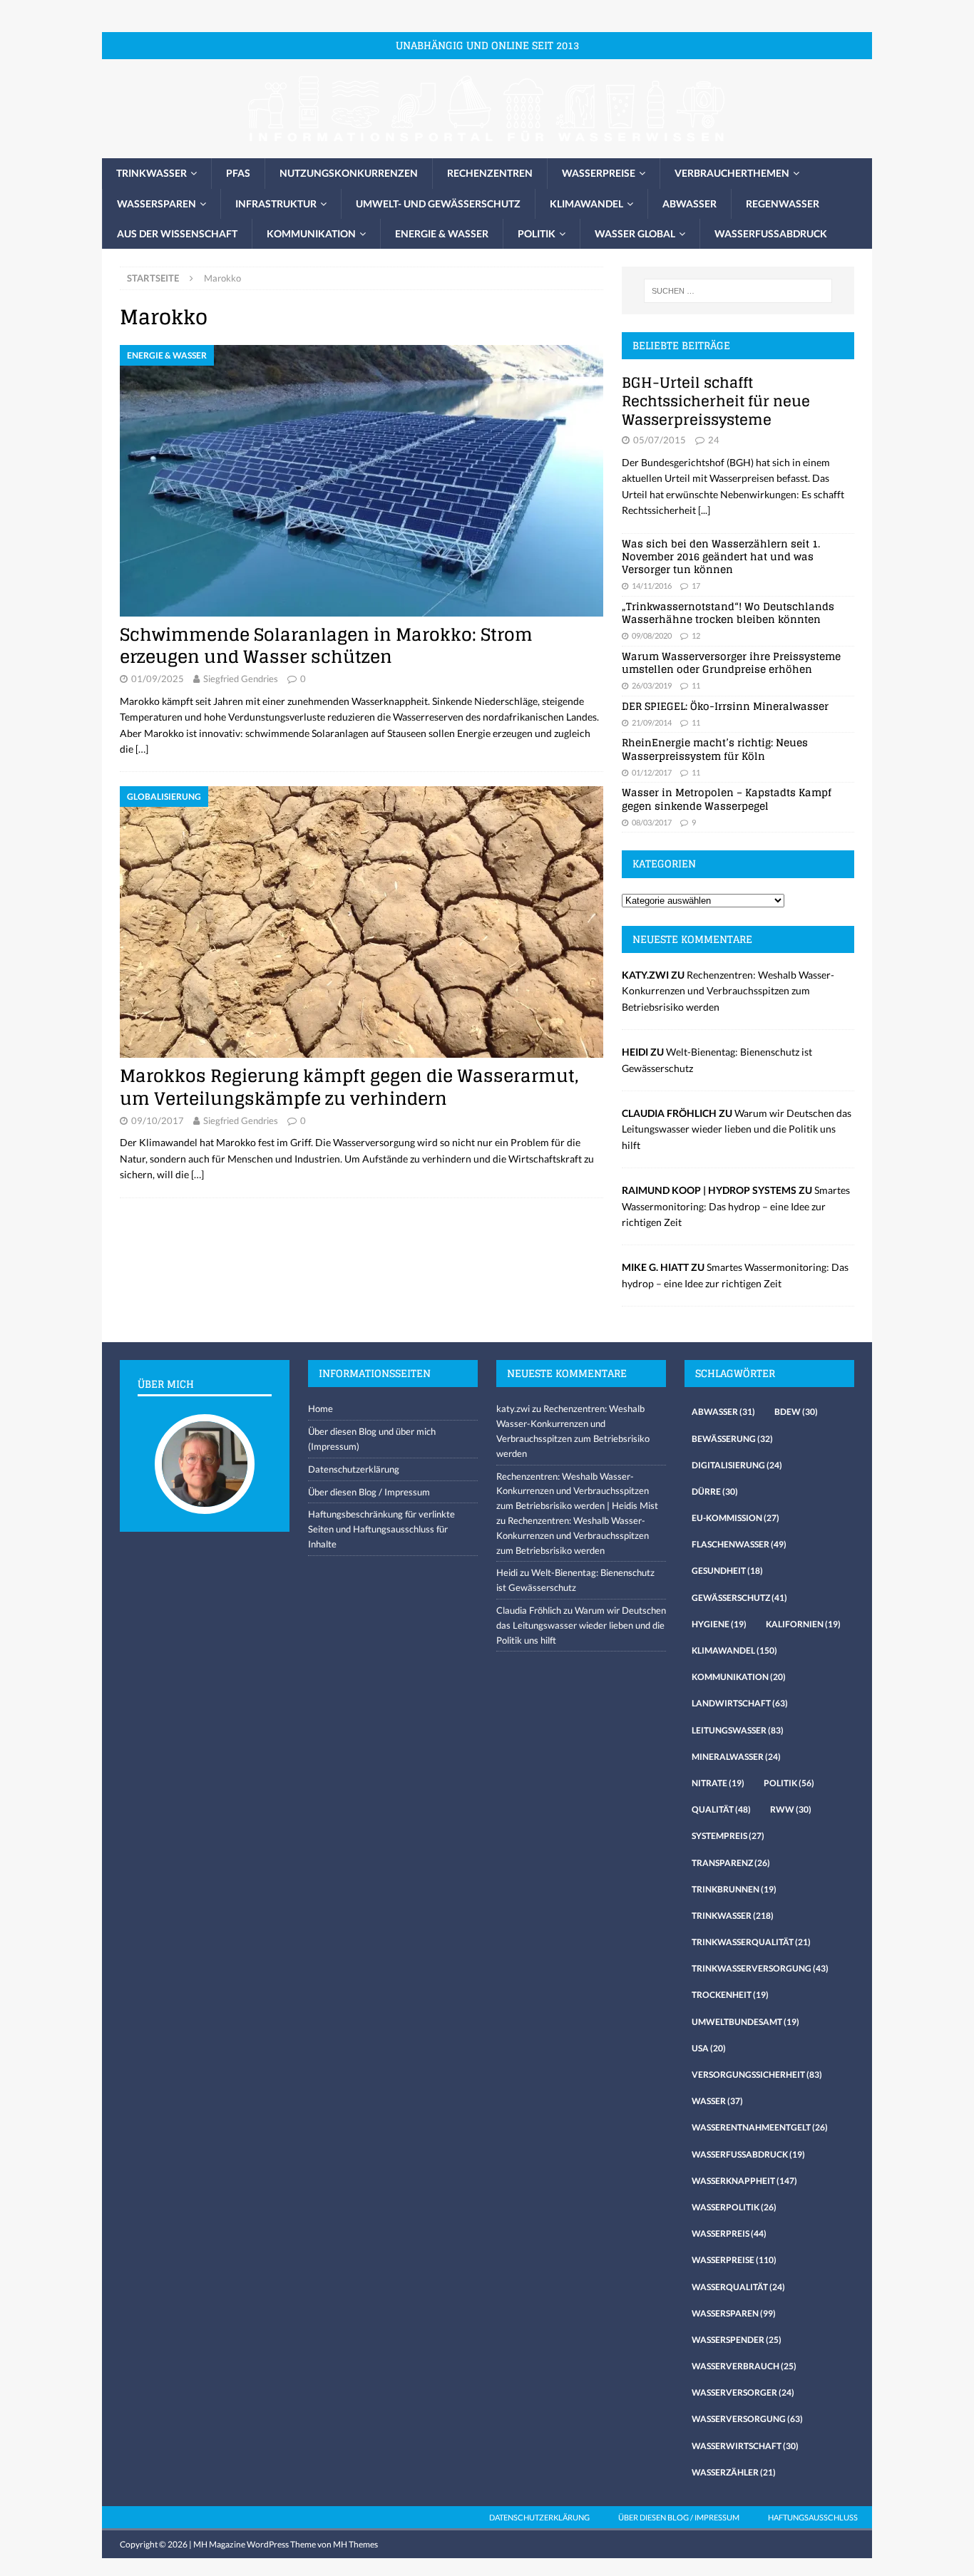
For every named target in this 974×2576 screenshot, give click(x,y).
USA (709, 2048)
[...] (704, 510)
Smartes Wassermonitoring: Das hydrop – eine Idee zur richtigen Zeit (736, 1206)
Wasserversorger (743, 2392)
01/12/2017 (652, 772)
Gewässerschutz (739, 1598)
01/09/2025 (158, 679)
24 (714, 440)
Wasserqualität (738, 2287)
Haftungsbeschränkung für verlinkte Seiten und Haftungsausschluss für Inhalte (381, 1529)
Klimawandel (586, 203)
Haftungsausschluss (813, 2517)
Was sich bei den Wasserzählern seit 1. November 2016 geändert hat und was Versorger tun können (721, 556)
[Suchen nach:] (738, 291)
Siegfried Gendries (241, 679)
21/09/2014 (652, 722)
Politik (537, 233)
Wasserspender (737, 2340)
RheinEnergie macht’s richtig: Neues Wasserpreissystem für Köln (715, 749)
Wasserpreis (729, 2234)
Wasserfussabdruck (771, 233)
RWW (791, 1809)
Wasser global (635, 233)
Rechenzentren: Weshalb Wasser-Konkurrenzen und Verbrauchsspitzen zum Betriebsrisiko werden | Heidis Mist (577, 1491)
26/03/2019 (652, 685)
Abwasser (690, 203)
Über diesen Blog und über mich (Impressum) (372, 1439)
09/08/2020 (652, 635)
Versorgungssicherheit (757, 2075)
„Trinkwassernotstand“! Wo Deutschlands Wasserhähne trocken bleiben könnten (728, 613)
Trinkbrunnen (734, 1889)
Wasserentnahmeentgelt (760, 2127)
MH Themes (355, 2544)
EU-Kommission (735, 1518)
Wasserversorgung (747, 2419)
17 (696, 586)
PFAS (238, 173)
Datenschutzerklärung (354, 1469)
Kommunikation (311, 233)
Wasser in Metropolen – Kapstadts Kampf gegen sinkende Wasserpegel (727, 799)
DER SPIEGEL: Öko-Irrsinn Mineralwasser (725, 706)
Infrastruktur (276, 203)
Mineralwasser (736, 1757)
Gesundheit (727, 1571)
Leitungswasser (738, 1730)
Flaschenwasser (739, 1544)
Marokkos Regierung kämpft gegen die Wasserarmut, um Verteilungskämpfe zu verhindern (349, 1087)
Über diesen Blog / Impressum (369, 1492)
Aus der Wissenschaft (177, 233)
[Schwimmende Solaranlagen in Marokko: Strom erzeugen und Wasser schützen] (362, 481)
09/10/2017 (158, 1120)
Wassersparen (157, 203)
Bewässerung (732, 1439)
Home (321, 1408)
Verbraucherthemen (732, 173)
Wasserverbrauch (744, 2366)
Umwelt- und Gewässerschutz (438, 203)
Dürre (715, 1491)
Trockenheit (730, 1995)
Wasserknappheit (744, 2181)
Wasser (717, 2101)
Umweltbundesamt (745, 2022)
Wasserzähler (734, 2472)
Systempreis (728, 1836)
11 (696, 685)
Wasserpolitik (734, 2207)
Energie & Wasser (442, 233)
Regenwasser (783, 203)
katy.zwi (513, 1408)
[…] (142, 749)
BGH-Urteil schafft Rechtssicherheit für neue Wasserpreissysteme (716, 401)
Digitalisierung (737, 1465)
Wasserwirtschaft (745, 2446)
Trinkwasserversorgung (760, 1968)
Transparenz (731, 1863)
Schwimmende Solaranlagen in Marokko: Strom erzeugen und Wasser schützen (326, 646)
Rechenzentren (490, 173)
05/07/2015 (660, 440)
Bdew (796, 1412)
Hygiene (719, 1624)
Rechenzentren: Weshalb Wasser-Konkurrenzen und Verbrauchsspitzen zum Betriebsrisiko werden (728, 991)
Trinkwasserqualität (751, 1942)
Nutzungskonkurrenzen (349, 173)
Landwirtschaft (740, 1703)
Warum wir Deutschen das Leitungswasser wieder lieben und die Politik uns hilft (737, 1129)
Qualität (721, 1809)
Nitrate (718, 1783)
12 (696, 635)
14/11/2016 (652, 586)
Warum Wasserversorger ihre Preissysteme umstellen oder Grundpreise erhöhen (731, 663)
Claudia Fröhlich (529, 1610)
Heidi (507, 1572)
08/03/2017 (652, 822)
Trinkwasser (152, 173)
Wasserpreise (599, 173)
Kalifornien (803, 1624)
